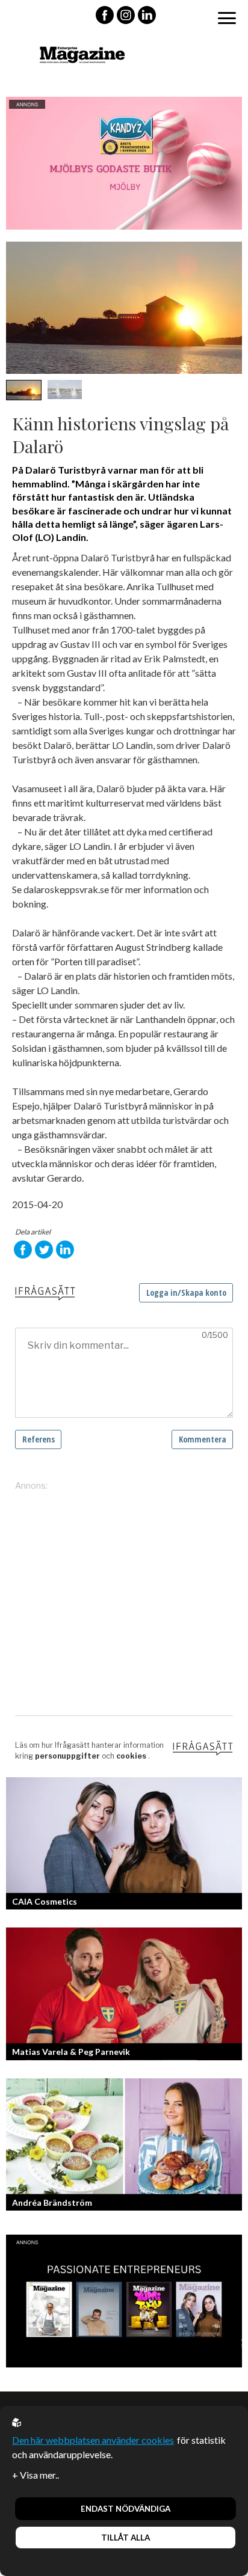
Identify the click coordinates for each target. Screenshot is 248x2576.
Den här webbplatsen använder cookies (93, 2440)
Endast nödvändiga (126, 2509)
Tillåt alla (126, 2538)
